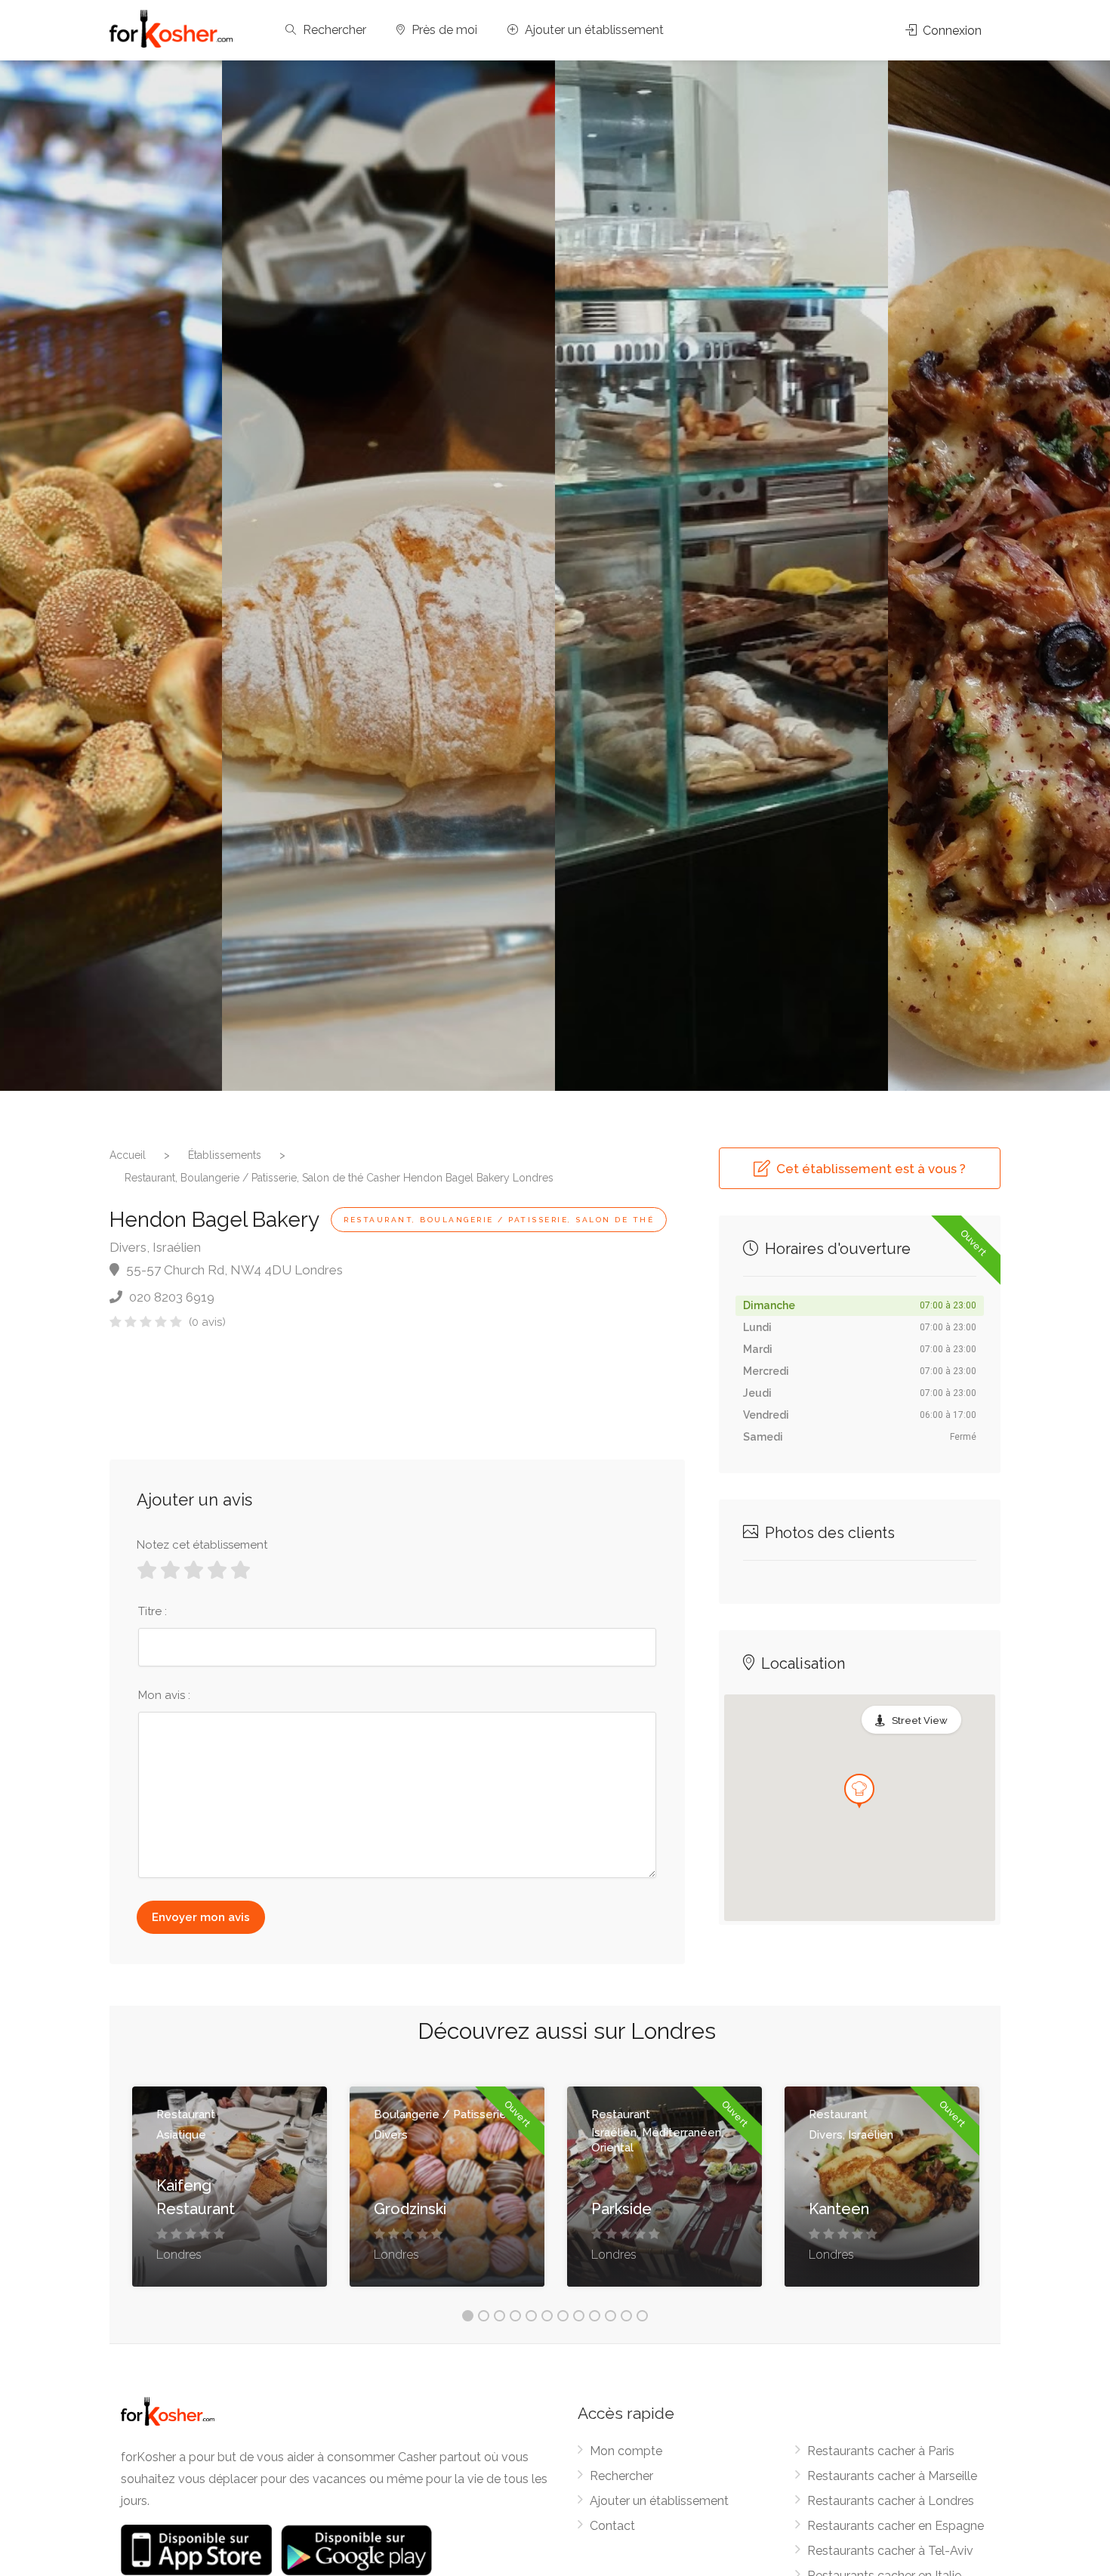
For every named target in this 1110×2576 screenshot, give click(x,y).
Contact (612, 2526)
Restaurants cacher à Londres (891, 2501)
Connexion (951, 31)
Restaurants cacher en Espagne (896, 2526)
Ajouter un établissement (593, 30)
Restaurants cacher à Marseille (892, 2476)
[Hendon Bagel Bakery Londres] (388, 576)
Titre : (153, 1611)
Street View (920, 1720)
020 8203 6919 (170, 1297)
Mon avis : (164, 1695)
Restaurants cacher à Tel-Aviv (890, 2551)
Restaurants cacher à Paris (881, 2451)
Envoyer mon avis (201, 1917)
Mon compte (626, 2451)
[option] (721, 576)
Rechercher (333, 30)
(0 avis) (207, 1322)
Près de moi (443, 30)
